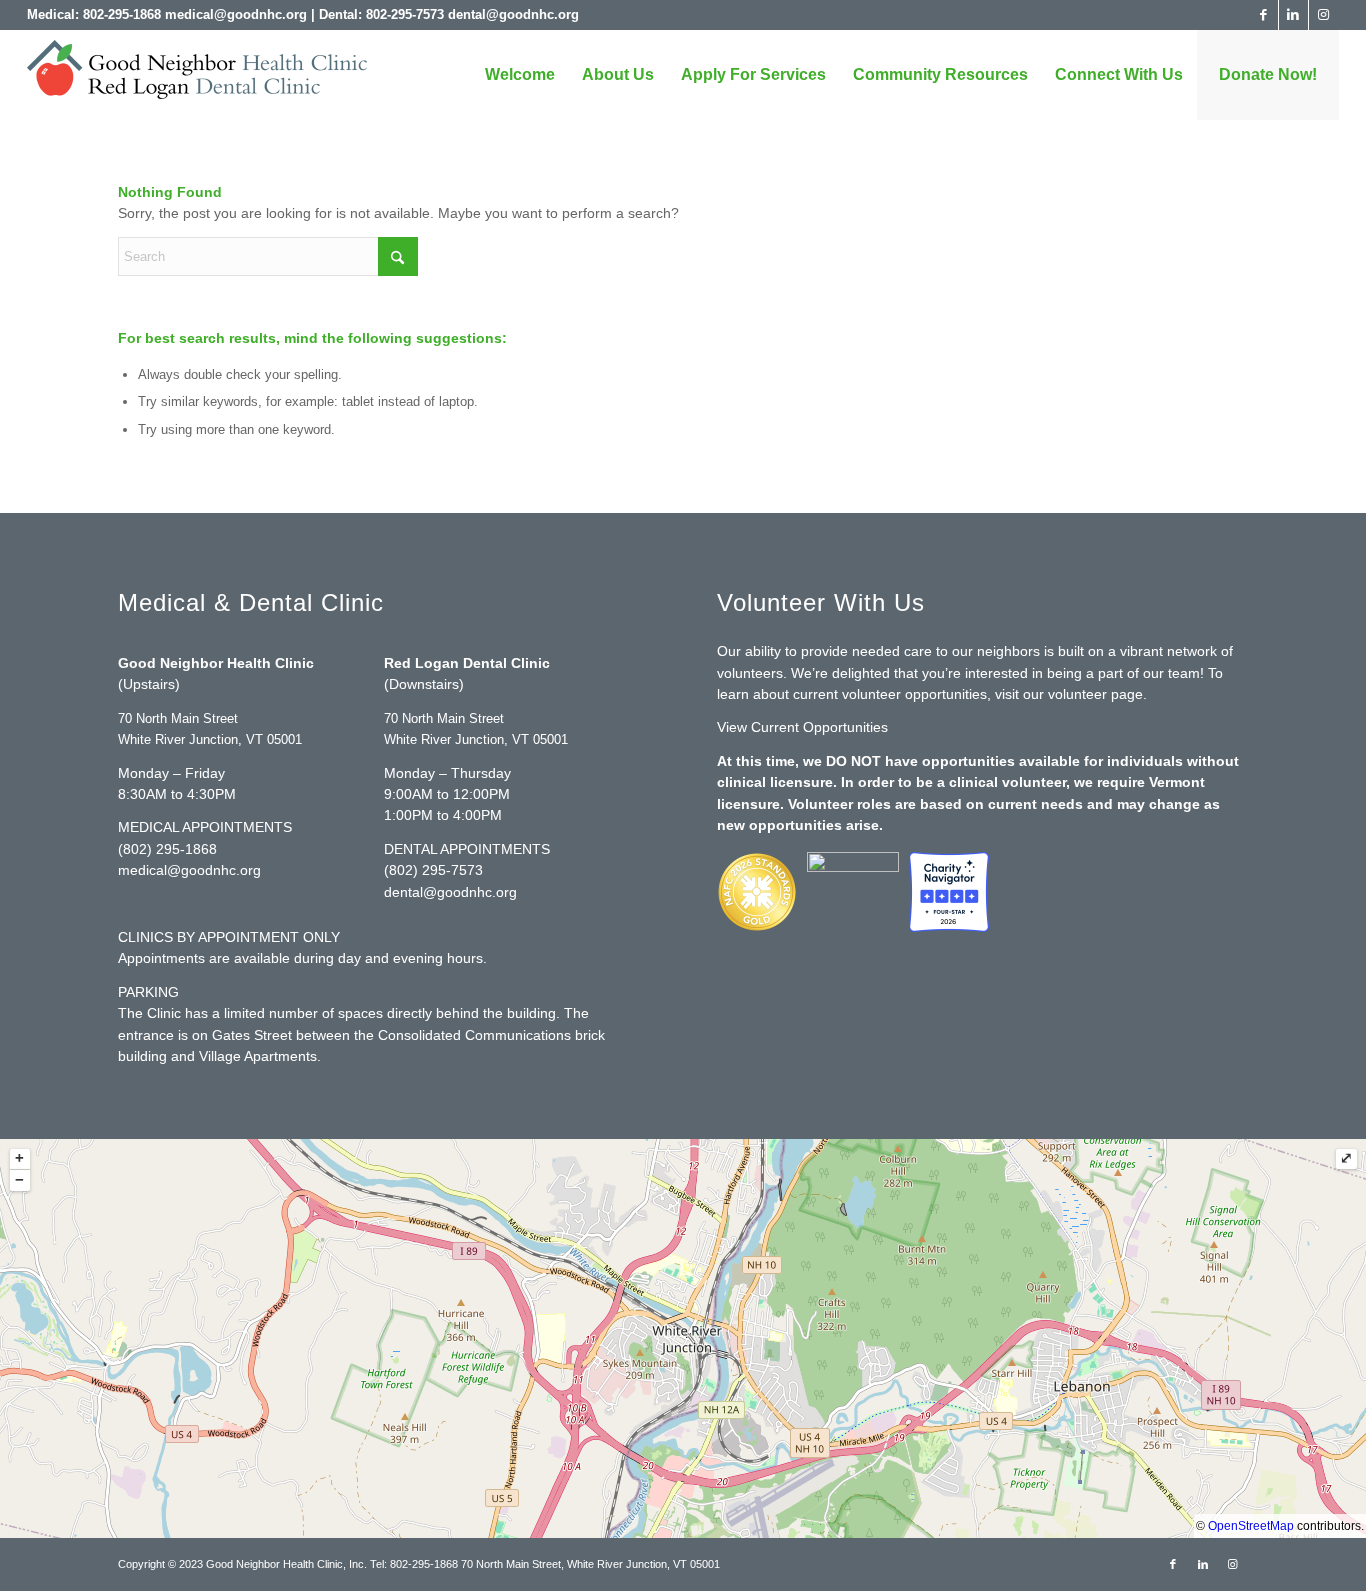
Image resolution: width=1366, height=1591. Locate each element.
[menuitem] (519, 75)
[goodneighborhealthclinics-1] (197, 77)
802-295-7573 (405, 14)
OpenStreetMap (1251, 1526)
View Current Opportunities (802, 727)
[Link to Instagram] (1324, 15)
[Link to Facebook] (1263, 15)
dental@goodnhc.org (513, 14)
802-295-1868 (122, 14)
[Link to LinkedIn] (1293, 15)
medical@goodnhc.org (236, 14)
